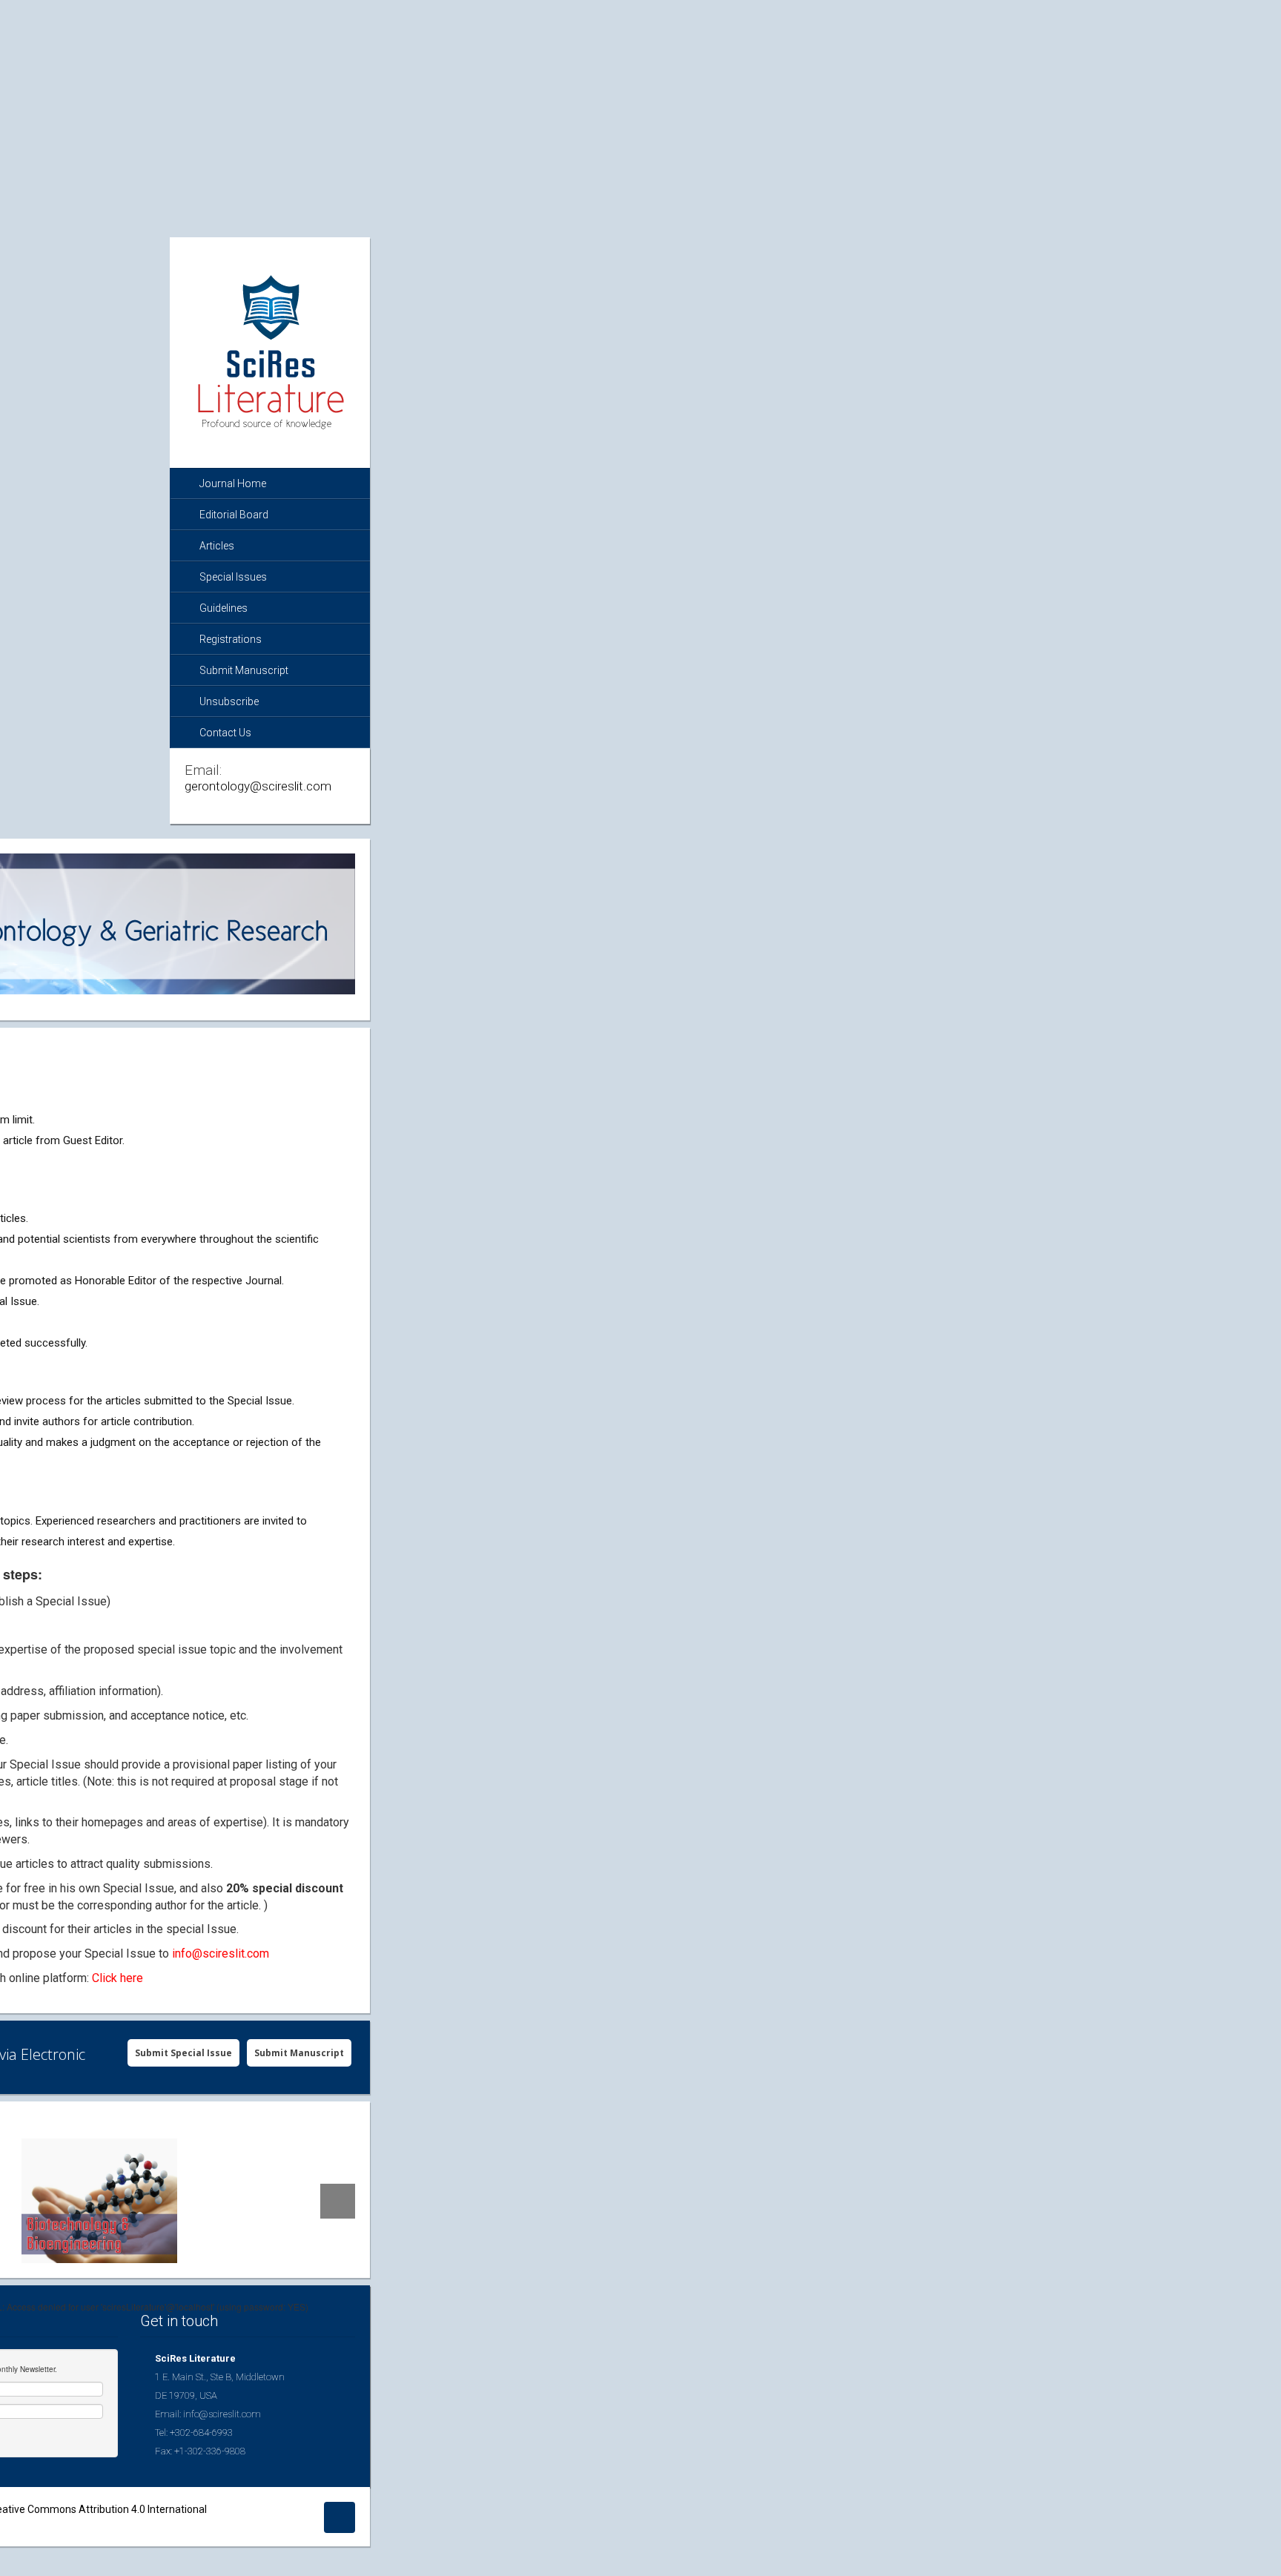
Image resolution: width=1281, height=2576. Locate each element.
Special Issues (233, 577)
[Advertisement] (640, 104)
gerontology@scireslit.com (258, 786)
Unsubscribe (229, 701)
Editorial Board (234, 515)
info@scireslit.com (221, 1954)
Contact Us (225, 733)
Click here (117, 1978)
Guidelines (224, 608)
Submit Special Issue (183, 2053)
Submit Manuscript (244, 670)
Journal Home (233, 483)
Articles (217, 546)
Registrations (231, 639)
